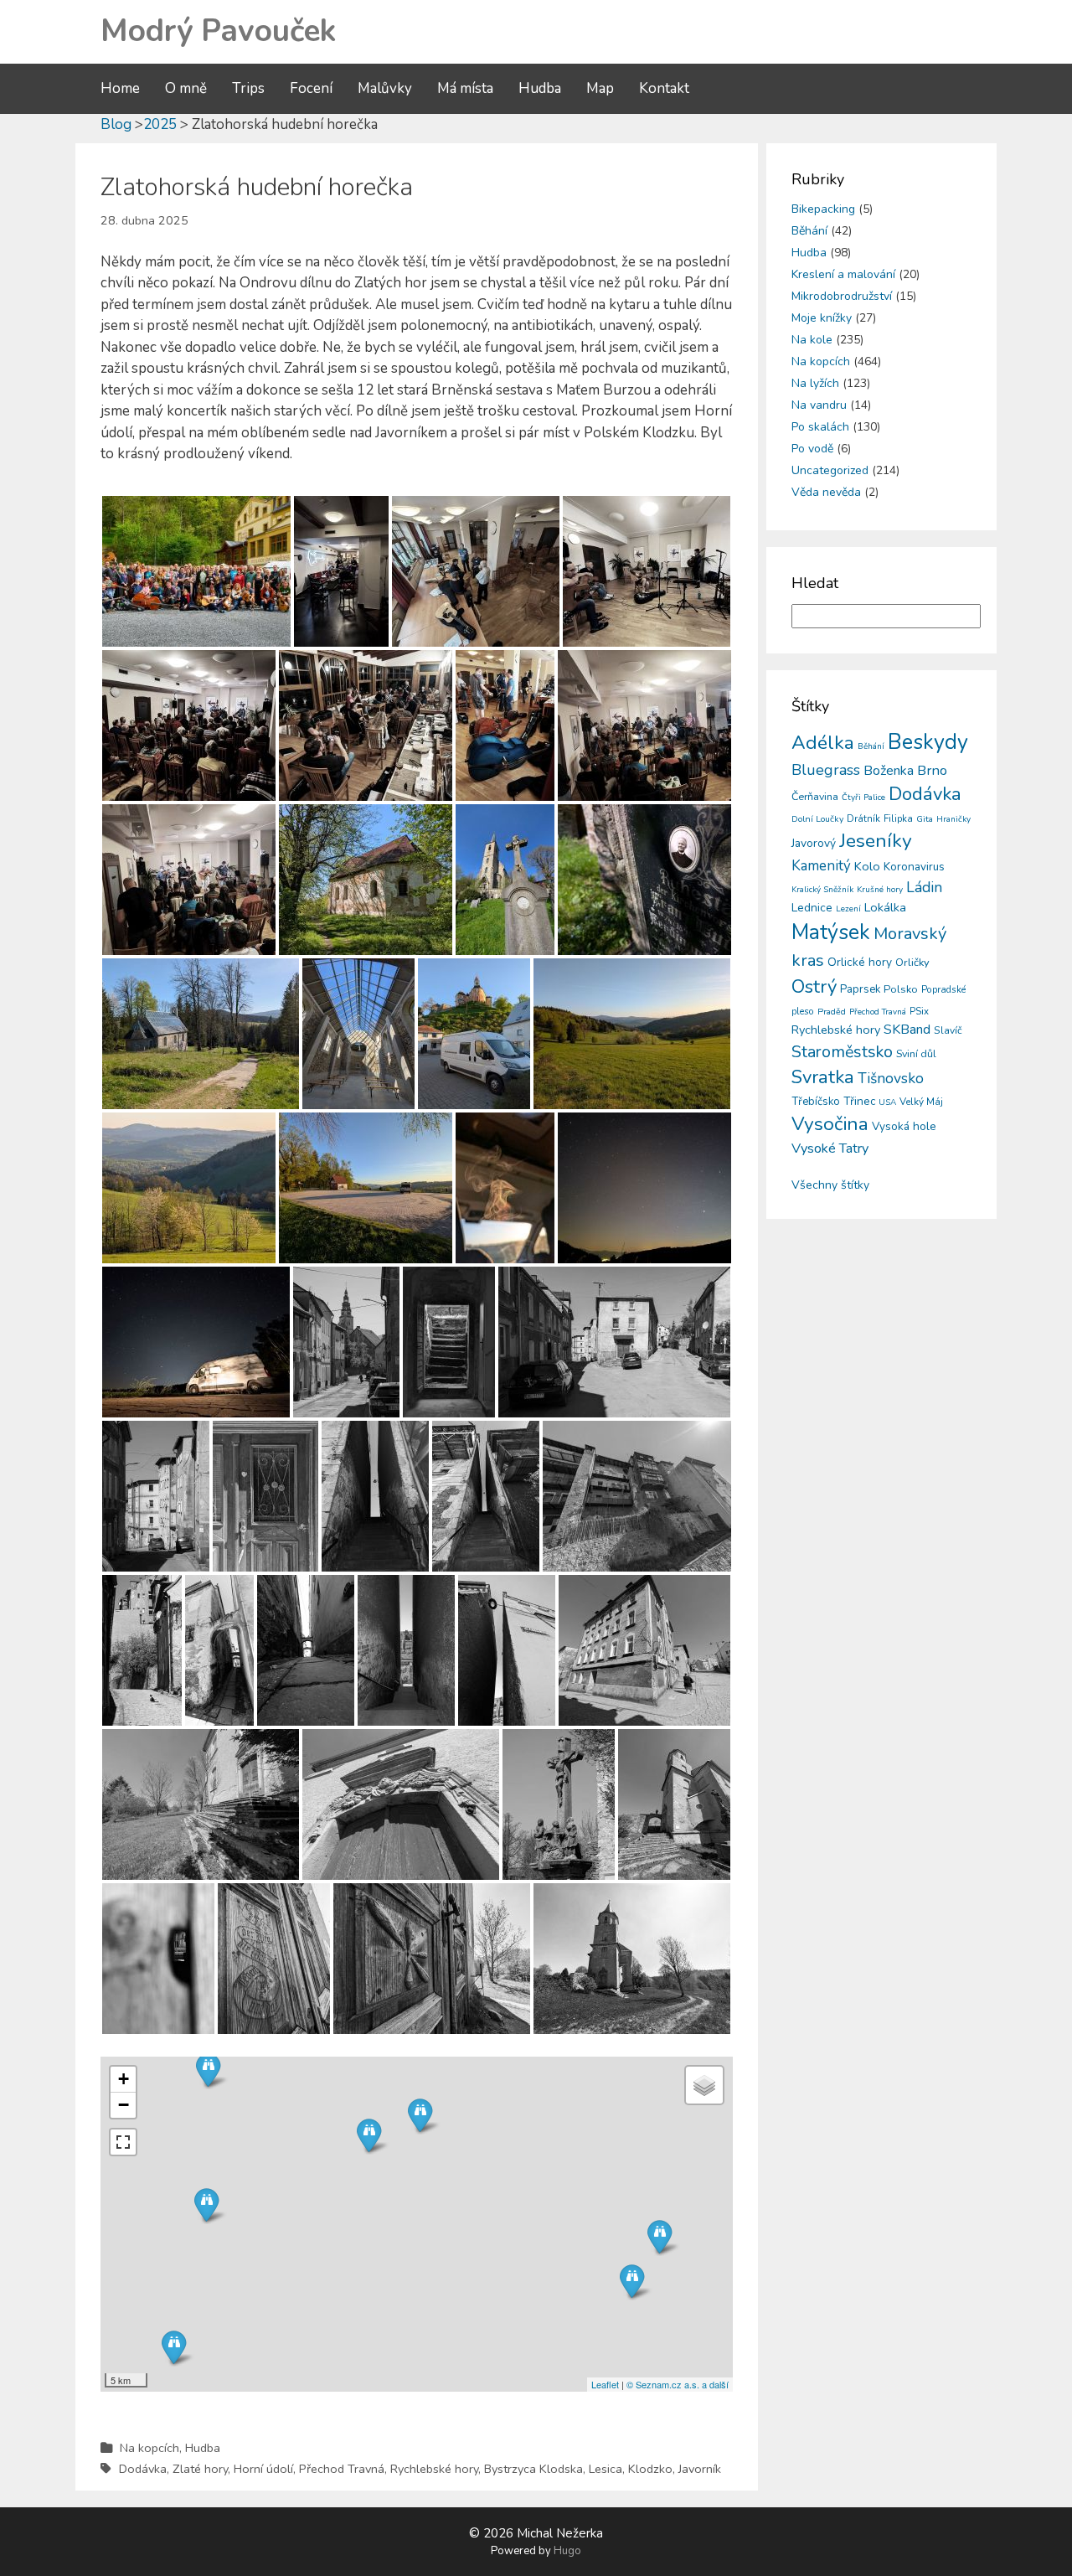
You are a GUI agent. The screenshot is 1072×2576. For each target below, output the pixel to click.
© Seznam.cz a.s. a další (678, 2384)
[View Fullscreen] (123, 2142)
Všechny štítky (830, 1185)
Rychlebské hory (434, 2469)
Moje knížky (822, 318)
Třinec (859, 1101)
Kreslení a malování (843, 274)
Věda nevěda (826, 492)
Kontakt (664, 88)
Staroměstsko (842, 1052)
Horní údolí (263, 2469)
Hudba (540, 88)
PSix (919, 1011)
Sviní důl (916, 1053)
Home (120, 88)
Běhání (809, 231)
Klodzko (650, 2469)
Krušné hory (880, 890)
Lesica (606, 2469)
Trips (248, 88)
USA (887, 1102)
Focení (311, 88)
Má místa (465, 88)
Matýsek (831, 932)
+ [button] (124, 2079)
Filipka (898, 818)
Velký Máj (921, 1102)
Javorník (700, 2469)
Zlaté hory (200, 2469)
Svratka (823, 1077)
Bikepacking (823, 209)
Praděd (832, 1012)
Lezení (848, 909)
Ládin (924, 887)
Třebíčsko (816, 1102)
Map (600, 88)
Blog (116, 124)
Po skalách (820, 427)
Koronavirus (914, 867)
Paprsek (860, 989)
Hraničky (953, 819)
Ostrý (814, 987)
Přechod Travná (342, 2469)
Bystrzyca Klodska (533, 2469)
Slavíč (948, 1030)
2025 (160, 124)
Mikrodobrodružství (842, 296)
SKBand (907, 1030)
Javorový (814, 843)
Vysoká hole (904, 1126)
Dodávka (143, 2469)
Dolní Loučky (817, 819)
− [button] (124, 2105)
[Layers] (704, 2085)
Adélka (823, 743)
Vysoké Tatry (830, 1149)
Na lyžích (815, 383)
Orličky (912, 963)
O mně (186, 88)
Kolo (867, 866)
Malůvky (385, 88)
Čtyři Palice (863, 798)
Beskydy (928, 742)
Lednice (812, 908)
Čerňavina (815, 796)
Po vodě (812, 449)
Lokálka (885, 907)
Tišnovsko (891, 1078)
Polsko (901, 989)
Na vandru (819, 405)
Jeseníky (876, 841)
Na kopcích (149, 2448)
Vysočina (830, 1124)
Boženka (889, 771)
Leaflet (605, 2384)
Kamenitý (821, 866)
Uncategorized (830, 470)
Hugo (567, 2551)
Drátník (863, 818)
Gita (925, 819)
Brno (932, 770)
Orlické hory (860, 962)
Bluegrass (826, 770)
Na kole (812, 340)
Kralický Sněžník (822, 890)
